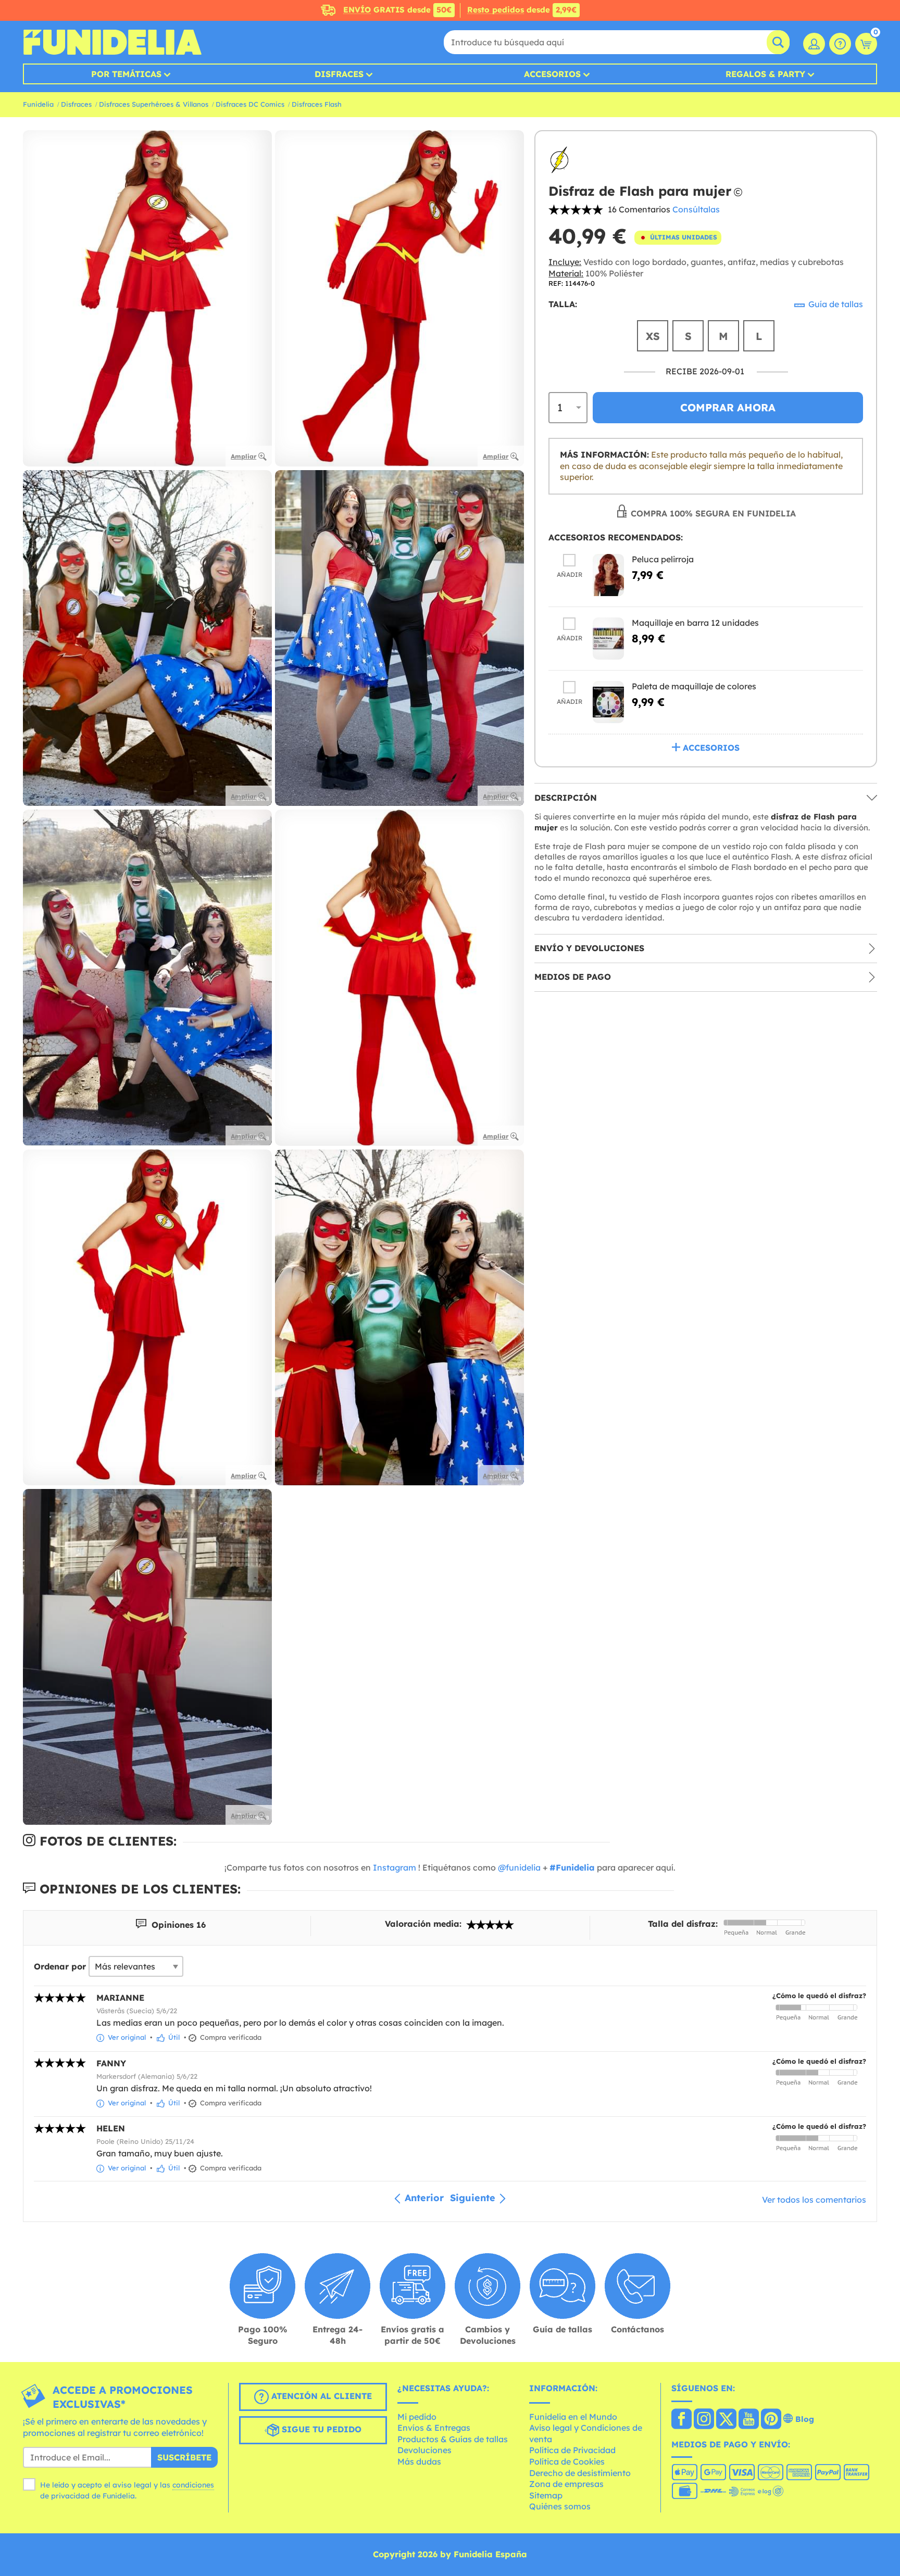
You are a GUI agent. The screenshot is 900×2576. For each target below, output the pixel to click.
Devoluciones (424, 2450)
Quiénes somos (560, 2506)
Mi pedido (417, 2417)
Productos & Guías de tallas (453, 2439)
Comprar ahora (728, 407)
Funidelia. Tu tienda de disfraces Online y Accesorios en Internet (112, 42)
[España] (682, 2420)
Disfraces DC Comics (250, 104)
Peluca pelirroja (663, 559)
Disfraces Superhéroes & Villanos (154, 104)
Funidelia (38, 104)
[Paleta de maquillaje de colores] (608, 702)
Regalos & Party (765, 74)
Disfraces (339, 74)
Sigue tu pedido (320, 2429)
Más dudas (419, 2461)
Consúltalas (696, 209)
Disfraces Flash (317, 104)
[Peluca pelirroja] (608, 575)
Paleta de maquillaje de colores (694, 686)
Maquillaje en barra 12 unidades (695, 623)
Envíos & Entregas (434, 2428)
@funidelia (519, 1867)
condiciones (193, 2485)
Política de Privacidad (572, 2450)
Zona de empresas (566, 2484)
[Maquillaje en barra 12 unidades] (608, 639)
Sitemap (546, 2495)
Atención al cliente (320, 2396)
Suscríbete (184, 2457)
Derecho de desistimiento (580, 2473)
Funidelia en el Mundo (573, 2417)
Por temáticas (126, 74)
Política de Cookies (567, 2461)
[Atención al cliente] (840, 44)
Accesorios (552, 74)
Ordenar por (60, 1966)
